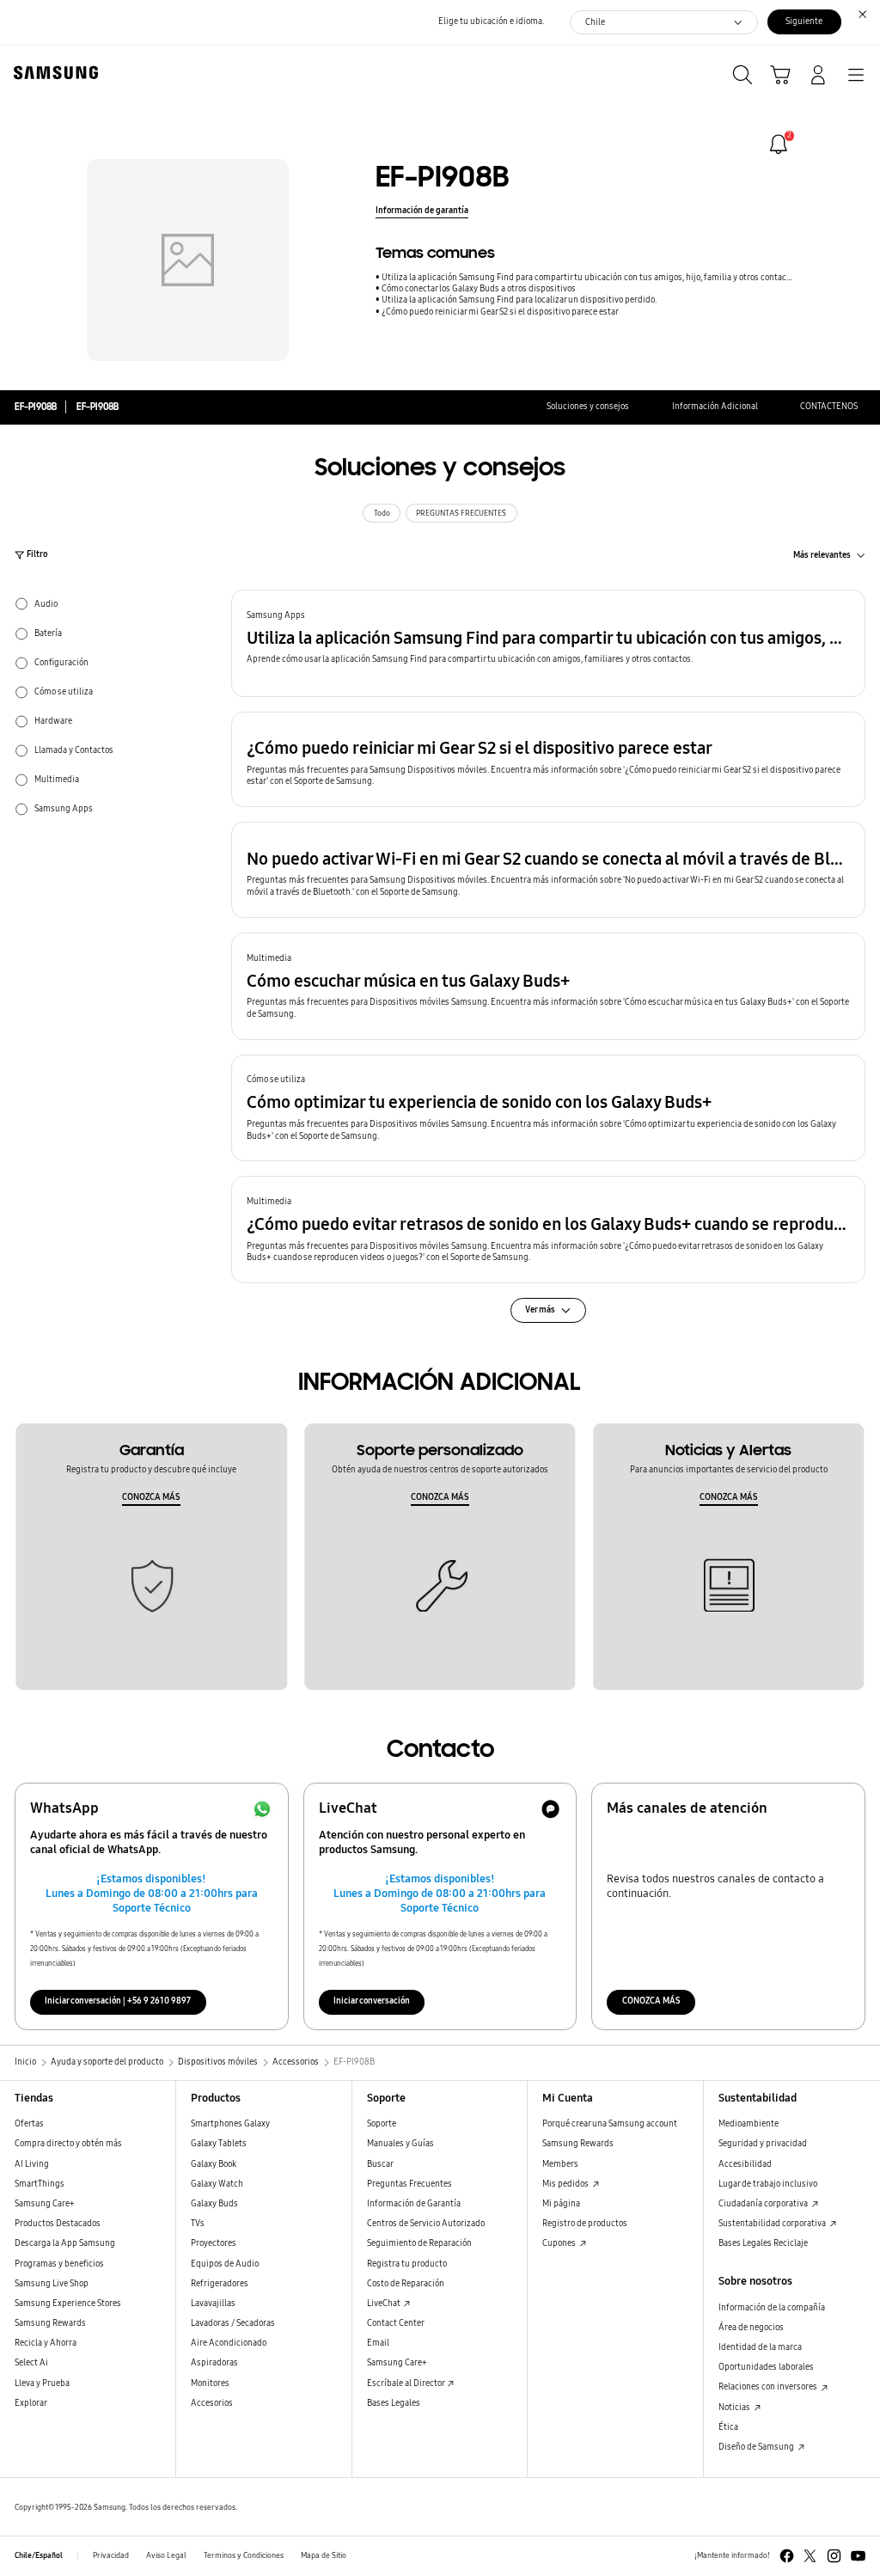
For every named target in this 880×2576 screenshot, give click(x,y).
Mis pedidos (566, 2184)
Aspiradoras (214, 2363)
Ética (728, 2427)
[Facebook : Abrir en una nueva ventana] (787, 2556)
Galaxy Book (214, 2164)
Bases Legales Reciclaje (763, 2243)
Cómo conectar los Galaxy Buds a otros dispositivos (479, 289)
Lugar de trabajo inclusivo (768, 2184)
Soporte (382, 2124)
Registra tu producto (407, 2264)
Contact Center (396, 2323)
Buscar (380, 2164)
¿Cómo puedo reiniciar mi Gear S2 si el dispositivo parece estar (500, 312)
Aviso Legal (166, 2555)
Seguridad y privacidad (763, 2144)
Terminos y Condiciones (244, 2555)
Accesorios (212, 2403)
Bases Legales (394, 2403)
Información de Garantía (414, 2204)
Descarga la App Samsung (65, 2243)
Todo (382, 513)
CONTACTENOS (829, 407)
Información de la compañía (772, 2308)
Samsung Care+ (45, 2204)
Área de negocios (751, 2328)
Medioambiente (749, 2124)
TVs (198, 2224)
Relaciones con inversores (769, 2387)
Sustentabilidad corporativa (773, 2224)
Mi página (561, 2204)
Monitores (210, 2383)
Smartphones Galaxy (230, 2124)
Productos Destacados (58, 2224)
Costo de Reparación (406, 2284)
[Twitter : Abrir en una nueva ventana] (810, 2556)
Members (560, 2164)
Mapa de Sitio (324, 2555)
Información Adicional (715, 407)
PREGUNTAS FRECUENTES (461, 513)
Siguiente (804, 21)
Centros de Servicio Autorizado (426, 2224)
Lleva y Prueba (42, 2383)
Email (378, 2343)
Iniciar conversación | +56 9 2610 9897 (118, 2001)
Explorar (31, 2403)
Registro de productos (585, 2224)
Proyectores (214, 2243)
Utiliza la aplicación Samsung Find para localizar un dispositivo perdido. (519, 300)
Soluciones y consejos (588, 407)
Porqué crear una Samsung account (610, 2124)
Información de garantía (422, 211)
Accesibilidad (745, 2164)
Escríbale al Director (406, 2383)
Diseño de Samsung (757, 2447)
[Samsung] (52, 73)
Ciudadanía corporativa (764, 2204)
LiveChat (385, 2304)
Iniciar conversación (372, 2001)
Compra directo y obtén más (68, 2144)
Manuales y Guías (400, 2144)
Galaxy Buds (214, 2204)
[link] (779, 144)
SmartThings (40, 2184)
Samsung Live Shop (52, 2284)
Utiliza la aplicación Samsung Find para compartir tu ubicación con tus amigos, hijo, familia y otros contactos (587, 278)
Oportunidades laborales (766, 2367)
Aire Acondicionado (229, 2343)
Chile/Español (39, 2555)
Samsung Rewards (50, 2323)
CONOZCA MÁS (151, 1497)
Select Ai (31, 2363)
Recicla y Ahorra (46, 2343)
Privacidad (111, 2555)
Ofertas (29, 2124)
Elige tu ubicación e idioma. (491, 21)
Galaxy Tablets (219, 2144)
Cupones (560, 2243)
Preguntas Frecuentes (409, 2184)
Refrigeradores (220, 2284)
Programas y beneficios (59, 2264)
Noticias (735, 2408)
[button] (548, 643)
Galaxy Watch (217, 2184)
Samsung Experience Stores (68, 2304)
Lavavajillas (213, 2304)
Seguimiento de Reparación (419, 2243)
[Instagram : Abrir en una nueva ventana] (834, 2556)
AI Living (32, 2164)
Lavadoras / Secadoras (233, 2323)
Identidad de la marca (760, 2347)
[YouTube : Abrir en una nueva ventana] (858, 2556)
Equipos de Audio (225, 2264)
